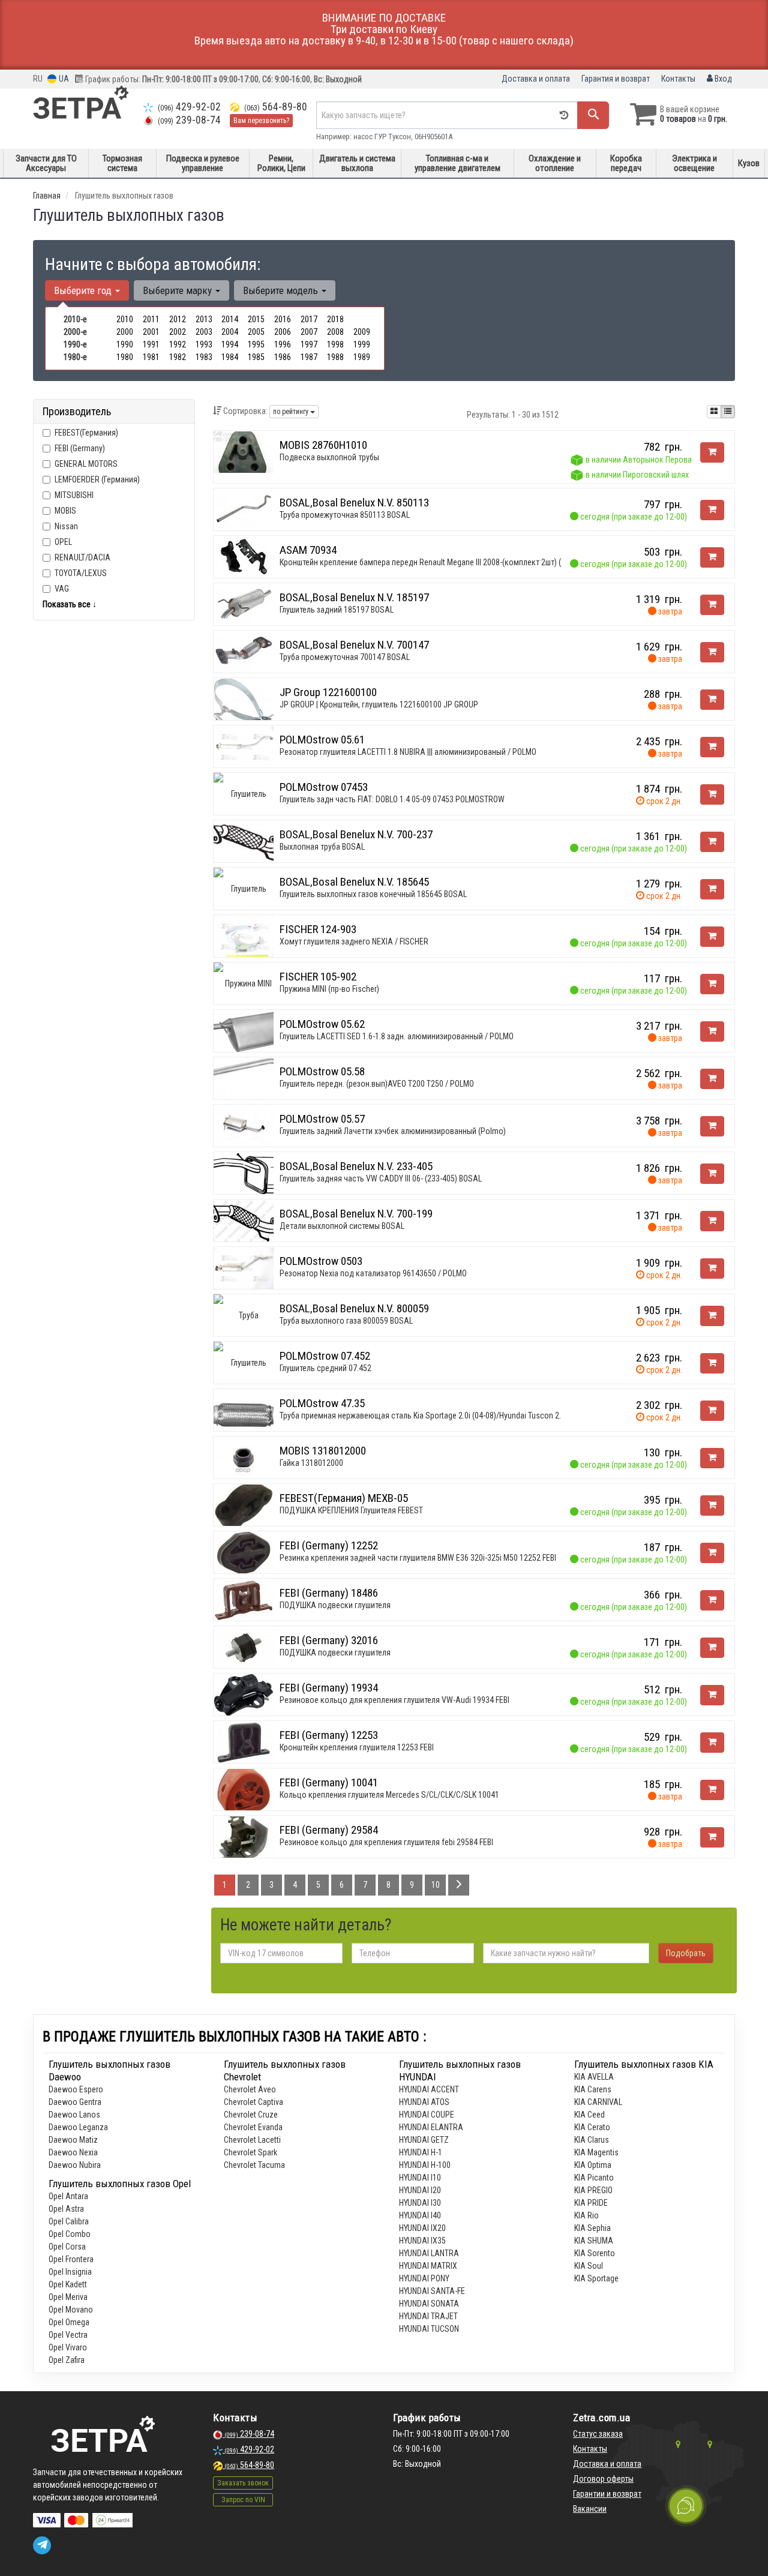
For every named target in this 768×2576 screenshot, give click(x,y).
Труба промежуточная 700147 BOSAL (345, 657)
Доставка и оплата (536, 79)
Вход (722, 79)
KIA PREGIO (593, 2190)
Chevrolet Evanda (253, 2127)
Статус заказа (598, 2434)
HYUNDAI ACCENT (429, 2089)
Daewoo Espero (76, 2089)
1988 (335, 357)
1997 (309, 344)
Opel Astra (66, 2209)
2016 (283, 319)
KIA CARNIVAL (598, 2102)
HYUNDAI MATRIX (428, 2266)
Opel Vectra (68, 2335)
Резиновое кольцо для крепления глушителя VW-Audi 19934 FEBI (394, 1700)
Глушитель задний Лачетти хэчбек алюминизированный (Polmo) (393, 1131)
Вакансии (590, 2509)
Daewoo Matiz (73, 2140)
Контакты (678, 79)
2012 (178, 319)
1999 (362, 344)
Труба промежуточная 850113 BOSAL (345, 515)
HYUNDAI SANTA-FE (432, 2291)
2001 (151, 332)
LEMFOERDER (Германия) (97, 479)
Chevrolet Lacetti (252, 2140)
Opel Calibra (69, 2221)
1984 (230, 357)
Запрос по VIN (243, 2500)
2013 (204, 319)
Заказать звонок (243, 2483)
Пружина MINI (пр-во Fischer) (329, 989)
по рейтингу (292, 412)
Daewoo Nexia (73, 2152)
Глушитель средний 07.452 (325, 1368)
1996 (283, 344)
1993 (204, 344)
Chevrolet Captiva (253, 2102)
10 (436, 1885)
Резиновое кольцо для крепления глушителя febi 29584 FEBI (386, 1842)
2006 (283, 332)
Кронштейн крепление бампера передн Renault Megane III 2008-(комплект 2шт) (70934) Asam (443, 562)
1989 (362, 357)
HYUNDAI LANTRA (429, 2253)
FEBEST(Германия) (86, 433)
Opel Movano (71, 2310)
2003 (204, 332)
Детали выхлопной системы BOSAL (342, 1226)
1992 (178, 344)
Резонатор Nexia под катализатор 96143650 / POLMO (373, 1273)
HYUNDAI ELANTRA (431, 2127)
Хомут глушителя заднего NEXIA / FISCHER (354, 941)
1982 (178, 357)
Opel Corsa (67, 2247)
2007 (309, 332)
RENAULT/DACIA (82, 557)
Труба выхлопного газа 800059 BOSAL (346, 1321)
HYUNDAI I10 (420, 2178)
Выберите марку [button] (178, 290)
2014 (230, 319)
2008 (335, 332)
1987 (309, 357)
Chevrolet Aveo (250, 2089)
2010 (125, 319)
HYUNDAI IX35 (422, 2241)
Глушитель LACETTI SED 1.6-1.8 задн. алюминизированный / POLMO (397, 1036)
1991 (151, 344)
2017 (309, 319)
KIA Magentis (596, 2152)
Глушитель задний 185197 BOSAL (337, 610)
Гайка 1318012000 (311, 1463)
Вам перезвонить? (261, 121)
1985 (256, 357)
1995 (256, 344)
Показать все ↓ (70, 604)
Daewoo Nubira (75, 2165)
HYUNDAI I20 (420, 2190)
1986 (283, 357)
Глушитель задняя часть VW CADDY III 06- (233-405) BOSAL (381, 1178)
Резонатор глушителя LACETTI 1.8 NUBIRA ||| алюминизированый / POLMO (408, 752)
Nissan (66, 526)
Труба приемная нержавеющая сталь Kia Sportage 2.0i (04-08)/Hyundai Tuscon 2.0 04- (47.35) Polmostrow (463, 1416)
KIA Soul (589, 2266)
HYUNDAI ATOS (424, 2102)
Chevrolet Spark (250, 2152)
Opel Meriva (68, 2297)
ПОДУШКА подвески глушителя (335, 1605)
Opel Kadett (68, 2284)
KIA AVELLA (594, 2077)
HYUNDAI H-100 (425, 2165)
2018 (335, 319)
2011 (151, 319)
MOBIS (65, 511)
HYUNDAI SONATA (429, 2304)
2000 (125, 332)
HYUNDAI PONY (424, 2278)
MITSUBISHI (74, 495)
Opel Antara (68, 2196)
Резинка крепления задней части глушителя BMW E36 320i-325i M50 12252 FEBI (418, 1558)
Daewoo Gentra (75, 2102)
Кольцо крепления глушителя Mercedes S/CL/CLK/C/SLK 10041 (389, 1795)
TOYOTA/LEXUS (81, 573)
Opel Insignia (70, 2272)
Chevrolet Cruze (251, 2115)
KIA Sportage (596, 2278)
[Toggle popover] (686, 2506)
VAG (62, 589)
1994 (230, 344)
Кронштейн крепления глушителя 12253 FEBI (357, 1747)
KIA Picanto (594, 2178)
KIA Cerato (592, 2127)
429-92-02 (189, 107)
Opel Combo (70, 2234)
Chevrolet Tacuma (254, 2165)
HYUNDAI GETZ (424, 2140)
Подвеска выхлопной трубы (329, 457)
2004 (230, 332)
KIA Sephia (592, 2228)
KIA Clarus (592, 2140)
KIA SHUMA (594, 2241)
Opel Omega (69, 2322)
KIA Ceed (589, 2115)
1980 (125, 357)
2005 (256, 332)
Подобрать (686, 1953)
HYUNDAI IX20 (422, 2228)
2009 (362, 332)
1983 (204, 357)
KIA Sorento (595, 2253)
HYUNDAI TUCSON (429, 2329)
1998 (335, 344)
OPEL (63, 542)
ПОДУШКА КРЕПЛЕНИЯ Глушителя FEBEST (351, 1510)
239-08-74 (189, 120)
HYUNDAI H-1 (421, 2152)
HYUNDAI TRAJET (428, 2316)
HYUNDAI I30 (420, 2203)
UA (63, 79)
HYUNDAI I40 (420, 2215)
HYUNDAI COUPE (427, 2115)
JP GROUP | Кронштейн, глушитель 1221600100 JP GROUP (379, 704)
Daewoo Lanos (74, 2115)
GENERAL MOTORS (86, 464)
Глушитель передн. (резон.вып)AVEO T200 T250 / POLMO (377, 1084)
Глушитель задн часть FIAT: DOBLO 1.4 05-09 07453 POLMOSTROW (392, 799)
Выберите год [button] (84, 290)
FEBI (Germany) (80, 448)
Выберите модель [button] (282, 290)
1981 (151, 357)
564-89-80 (276, 107)
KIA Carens (593, 2089)
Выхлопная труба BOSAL (322, 847)
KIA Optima (593, 2165)
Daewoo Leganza (78, 2127)
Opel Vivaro (68, 2347)
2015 (256, 319)
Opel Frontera (71, 2259)
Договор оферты (603, 2479)
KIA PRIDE (591, 2203)
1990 (125, 344)
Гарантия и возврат (616, 79)
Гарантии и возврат (607, 2494)
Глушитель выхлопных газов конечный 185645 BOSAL (373, 894)
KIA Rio (586, 2215)
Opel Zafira (67, 2360)
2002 (178, 332)
